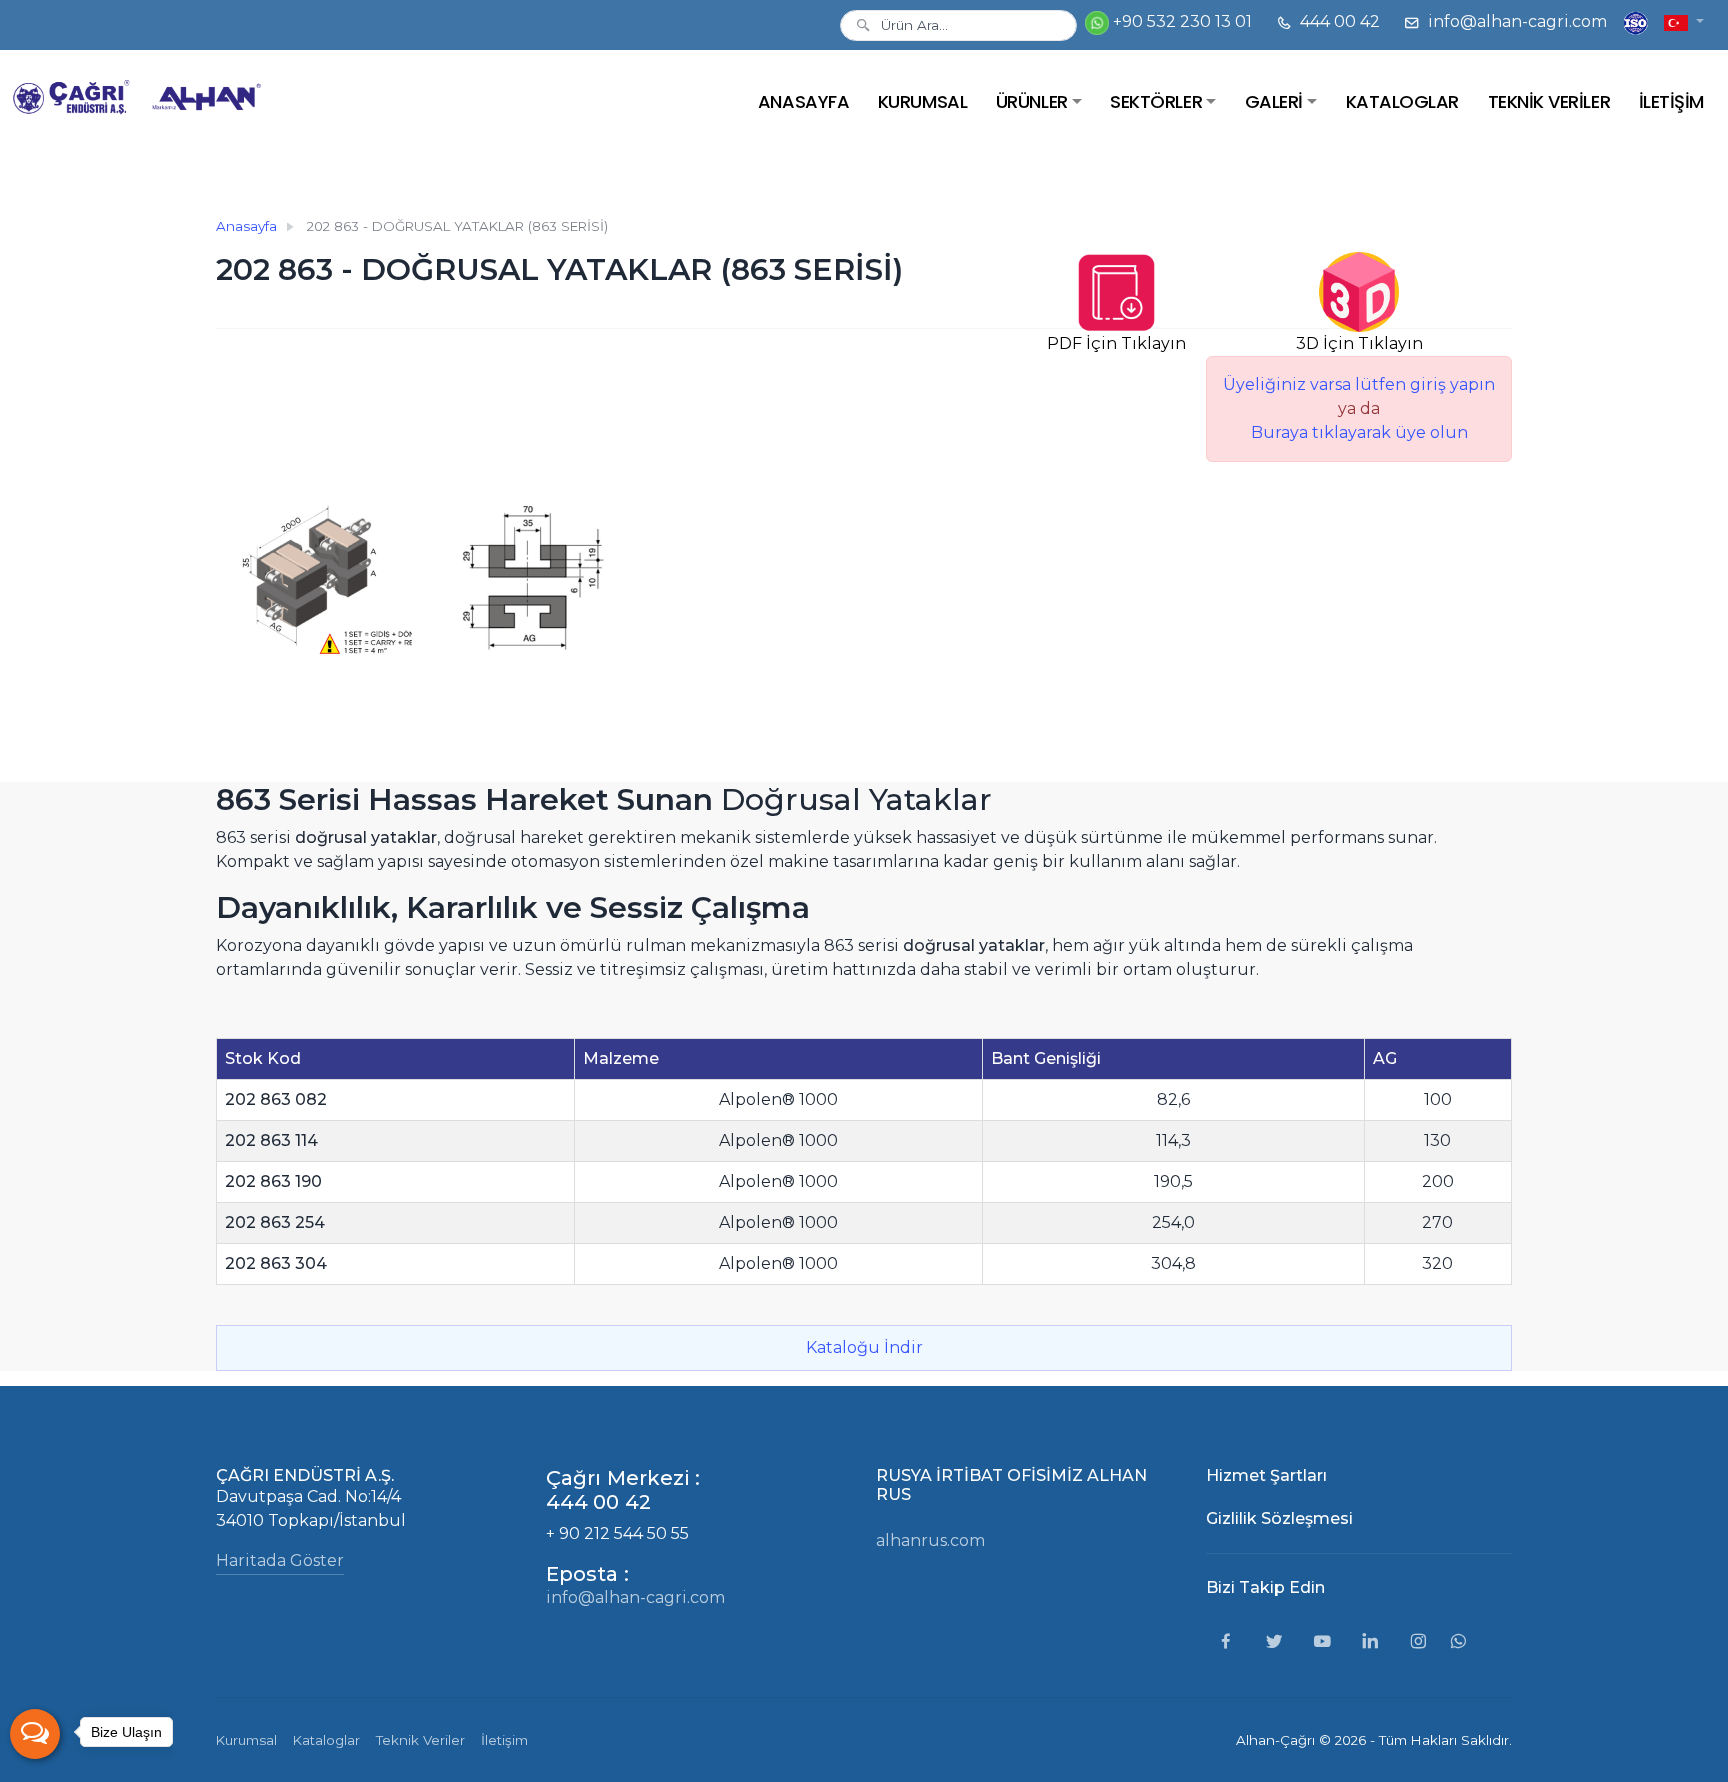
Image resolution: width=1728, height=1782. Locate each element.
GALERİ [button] (1274, 101)
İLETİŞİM (1671, 101)
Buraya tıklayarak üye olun (1359, 432)
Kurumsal (246, 1740)
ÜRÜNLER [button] (1032, 101)
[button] (1684, 21)
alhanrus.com (930, 1540)
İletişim (504, 1740)
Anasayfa (246, 226)
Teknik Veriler (420, 1740)
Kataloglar (326, 1740)
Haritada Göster (280, 1560)
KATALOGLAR (1402, 101)
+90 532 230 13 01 (1180, 21)
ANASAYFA (803, 101)
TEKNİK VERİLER (1549, 101)
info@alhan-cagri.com (1515, 21)
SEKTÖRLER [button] (1156, 101)
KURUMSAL (922, 101)
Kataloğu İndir (864, 1347)
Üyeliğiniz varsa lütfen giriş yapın (1359, 384)
